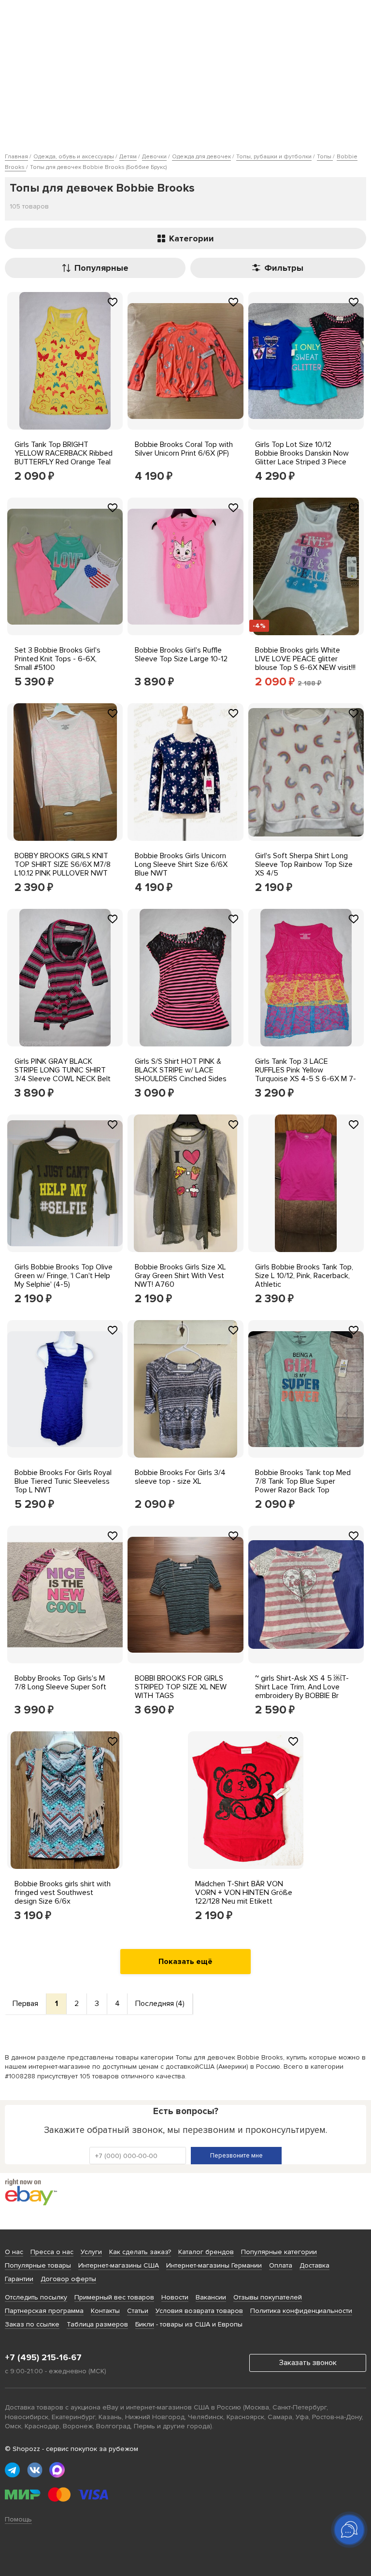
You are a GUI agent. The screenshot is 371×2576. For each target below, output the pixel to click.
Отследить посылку (36, 2297)
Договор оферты (68, 2279)
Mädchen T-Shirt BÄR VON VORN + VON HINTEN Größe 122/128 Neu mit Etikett (244, 1893)
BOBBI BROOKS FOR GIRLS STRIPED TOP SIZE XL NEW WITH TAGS (181, 1687)
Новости (175, 2297)
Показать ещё (185, 1962)
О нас (14, 2252)
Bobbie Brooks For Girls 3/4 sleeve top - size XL (180, 1477)
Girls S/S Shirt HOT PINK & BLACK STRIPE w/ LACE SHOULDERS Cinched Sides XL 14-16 (181, 1074)
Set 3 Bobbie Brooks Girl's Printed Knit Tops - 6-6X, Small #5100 (57, 659)
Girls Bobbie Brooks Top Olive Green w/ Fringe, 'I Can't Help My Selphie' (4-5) (64, 1276)
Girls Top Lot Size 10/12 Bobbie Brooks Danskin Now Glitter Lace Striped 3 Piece (302, 453)
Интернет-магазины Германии (214, 2265)
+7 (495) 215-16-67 (43, 2357)
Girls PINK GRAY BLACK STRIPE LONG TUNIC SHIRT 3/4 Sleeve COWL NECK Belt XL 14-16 (63, 1074)
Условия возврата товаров (199, 2311)
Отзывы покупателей (268, 2297)
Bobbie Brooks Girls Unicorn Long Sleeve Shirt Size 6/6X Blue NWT (181, 864)
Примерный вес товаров (114, 2297)
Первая (25, 2004)
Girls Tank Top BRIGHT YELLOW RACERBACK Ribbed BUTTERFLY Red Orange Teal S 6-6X (64, 458)
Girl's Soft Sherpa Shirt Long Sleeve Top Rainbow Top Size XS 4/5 (304, 864)
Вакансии (211, 2297)
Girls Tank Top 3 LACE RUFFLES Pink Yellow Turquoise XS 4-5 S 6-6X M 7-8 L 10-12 (306, 1074)
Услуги (91, 2252)
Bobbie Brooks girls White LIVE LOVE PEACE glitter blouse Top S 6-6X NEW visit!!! (305, 659)
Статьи (138, 2311)
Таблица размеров (97, 2324)
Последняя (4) (160, 2004)
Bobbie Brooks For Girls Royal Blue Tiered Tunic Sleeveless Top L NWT (63, 1481)
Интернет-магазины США (119, 2265)
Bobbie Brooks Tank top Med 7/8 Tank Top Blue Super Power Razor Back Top (303, 1481)
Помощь (18, 2519)
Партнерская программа (44, 2311)
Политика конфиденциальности (301, 2311)
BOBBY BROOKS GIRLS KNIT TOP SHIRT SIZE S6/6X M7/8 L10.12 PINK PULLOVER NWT (63, 864)
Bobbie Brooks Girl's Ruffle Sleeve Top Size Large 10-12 (181, 654)
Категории (192, 238)
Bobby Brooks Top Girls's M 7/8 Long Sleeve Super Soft (60, 1683)
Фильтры (284, 268)
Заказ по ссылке (32, 2324)
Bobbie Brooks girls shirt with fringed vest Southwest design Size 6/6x (63, 1893)
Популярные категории (279, 2252)
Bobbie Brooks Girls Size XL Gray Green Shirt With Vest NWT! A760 (180, 1276)
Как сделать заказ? (140, 2252)
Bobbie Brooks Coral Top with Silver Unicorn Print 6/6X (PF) (184, 449)
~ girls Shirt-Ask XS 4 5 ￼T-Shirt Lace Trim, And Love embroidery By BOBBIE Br (302, 1687)
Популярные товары (38, 2265)
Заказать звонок (308, 2363)
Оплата (281, 2265)
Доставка (314, 2265)
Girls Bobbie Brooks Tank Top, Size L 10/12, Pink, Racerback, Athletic (304, 1276)
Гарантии (19, 2279)
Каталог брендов (206, 2252)
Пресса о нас (52, 2252)
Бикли (145, 2324)
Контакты (105, 2311)
